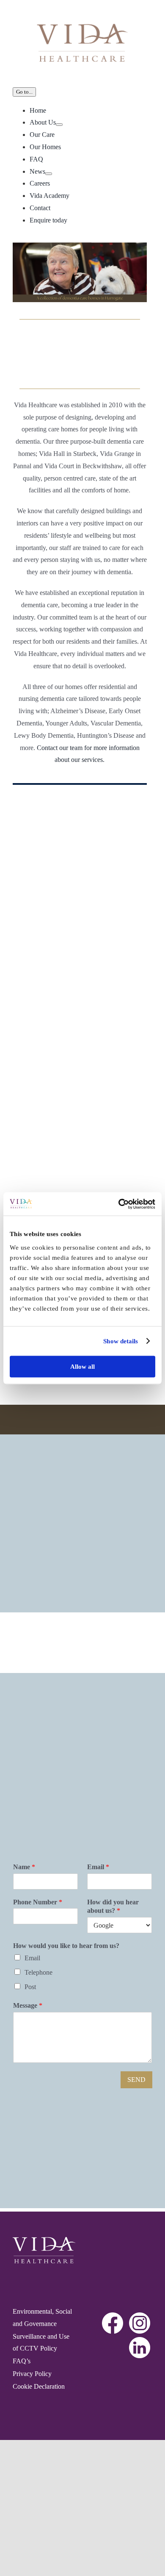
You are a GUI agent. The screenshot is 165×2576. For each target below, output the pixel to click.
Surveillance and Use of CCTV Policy (41, 2343)
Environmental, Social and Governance (42, 2318)
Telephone (38, 1972)
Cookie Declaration (39, 2386)
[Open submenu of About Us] (59, 125)
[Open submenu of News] (49, 174)
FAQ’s (22, 2361)
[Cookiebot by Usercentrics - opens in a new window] (119, 1204)
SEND (136, 2080)
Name (24, 1867)
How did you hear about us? (113, 1906)
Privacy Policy (32, 2374)
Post (30, 1987)
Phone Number (38, 1902)
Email (98, 1867)
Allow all (82, 1366)
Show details (121, 1341)
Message (28, 2005)
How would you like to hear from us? (66, 1946)
